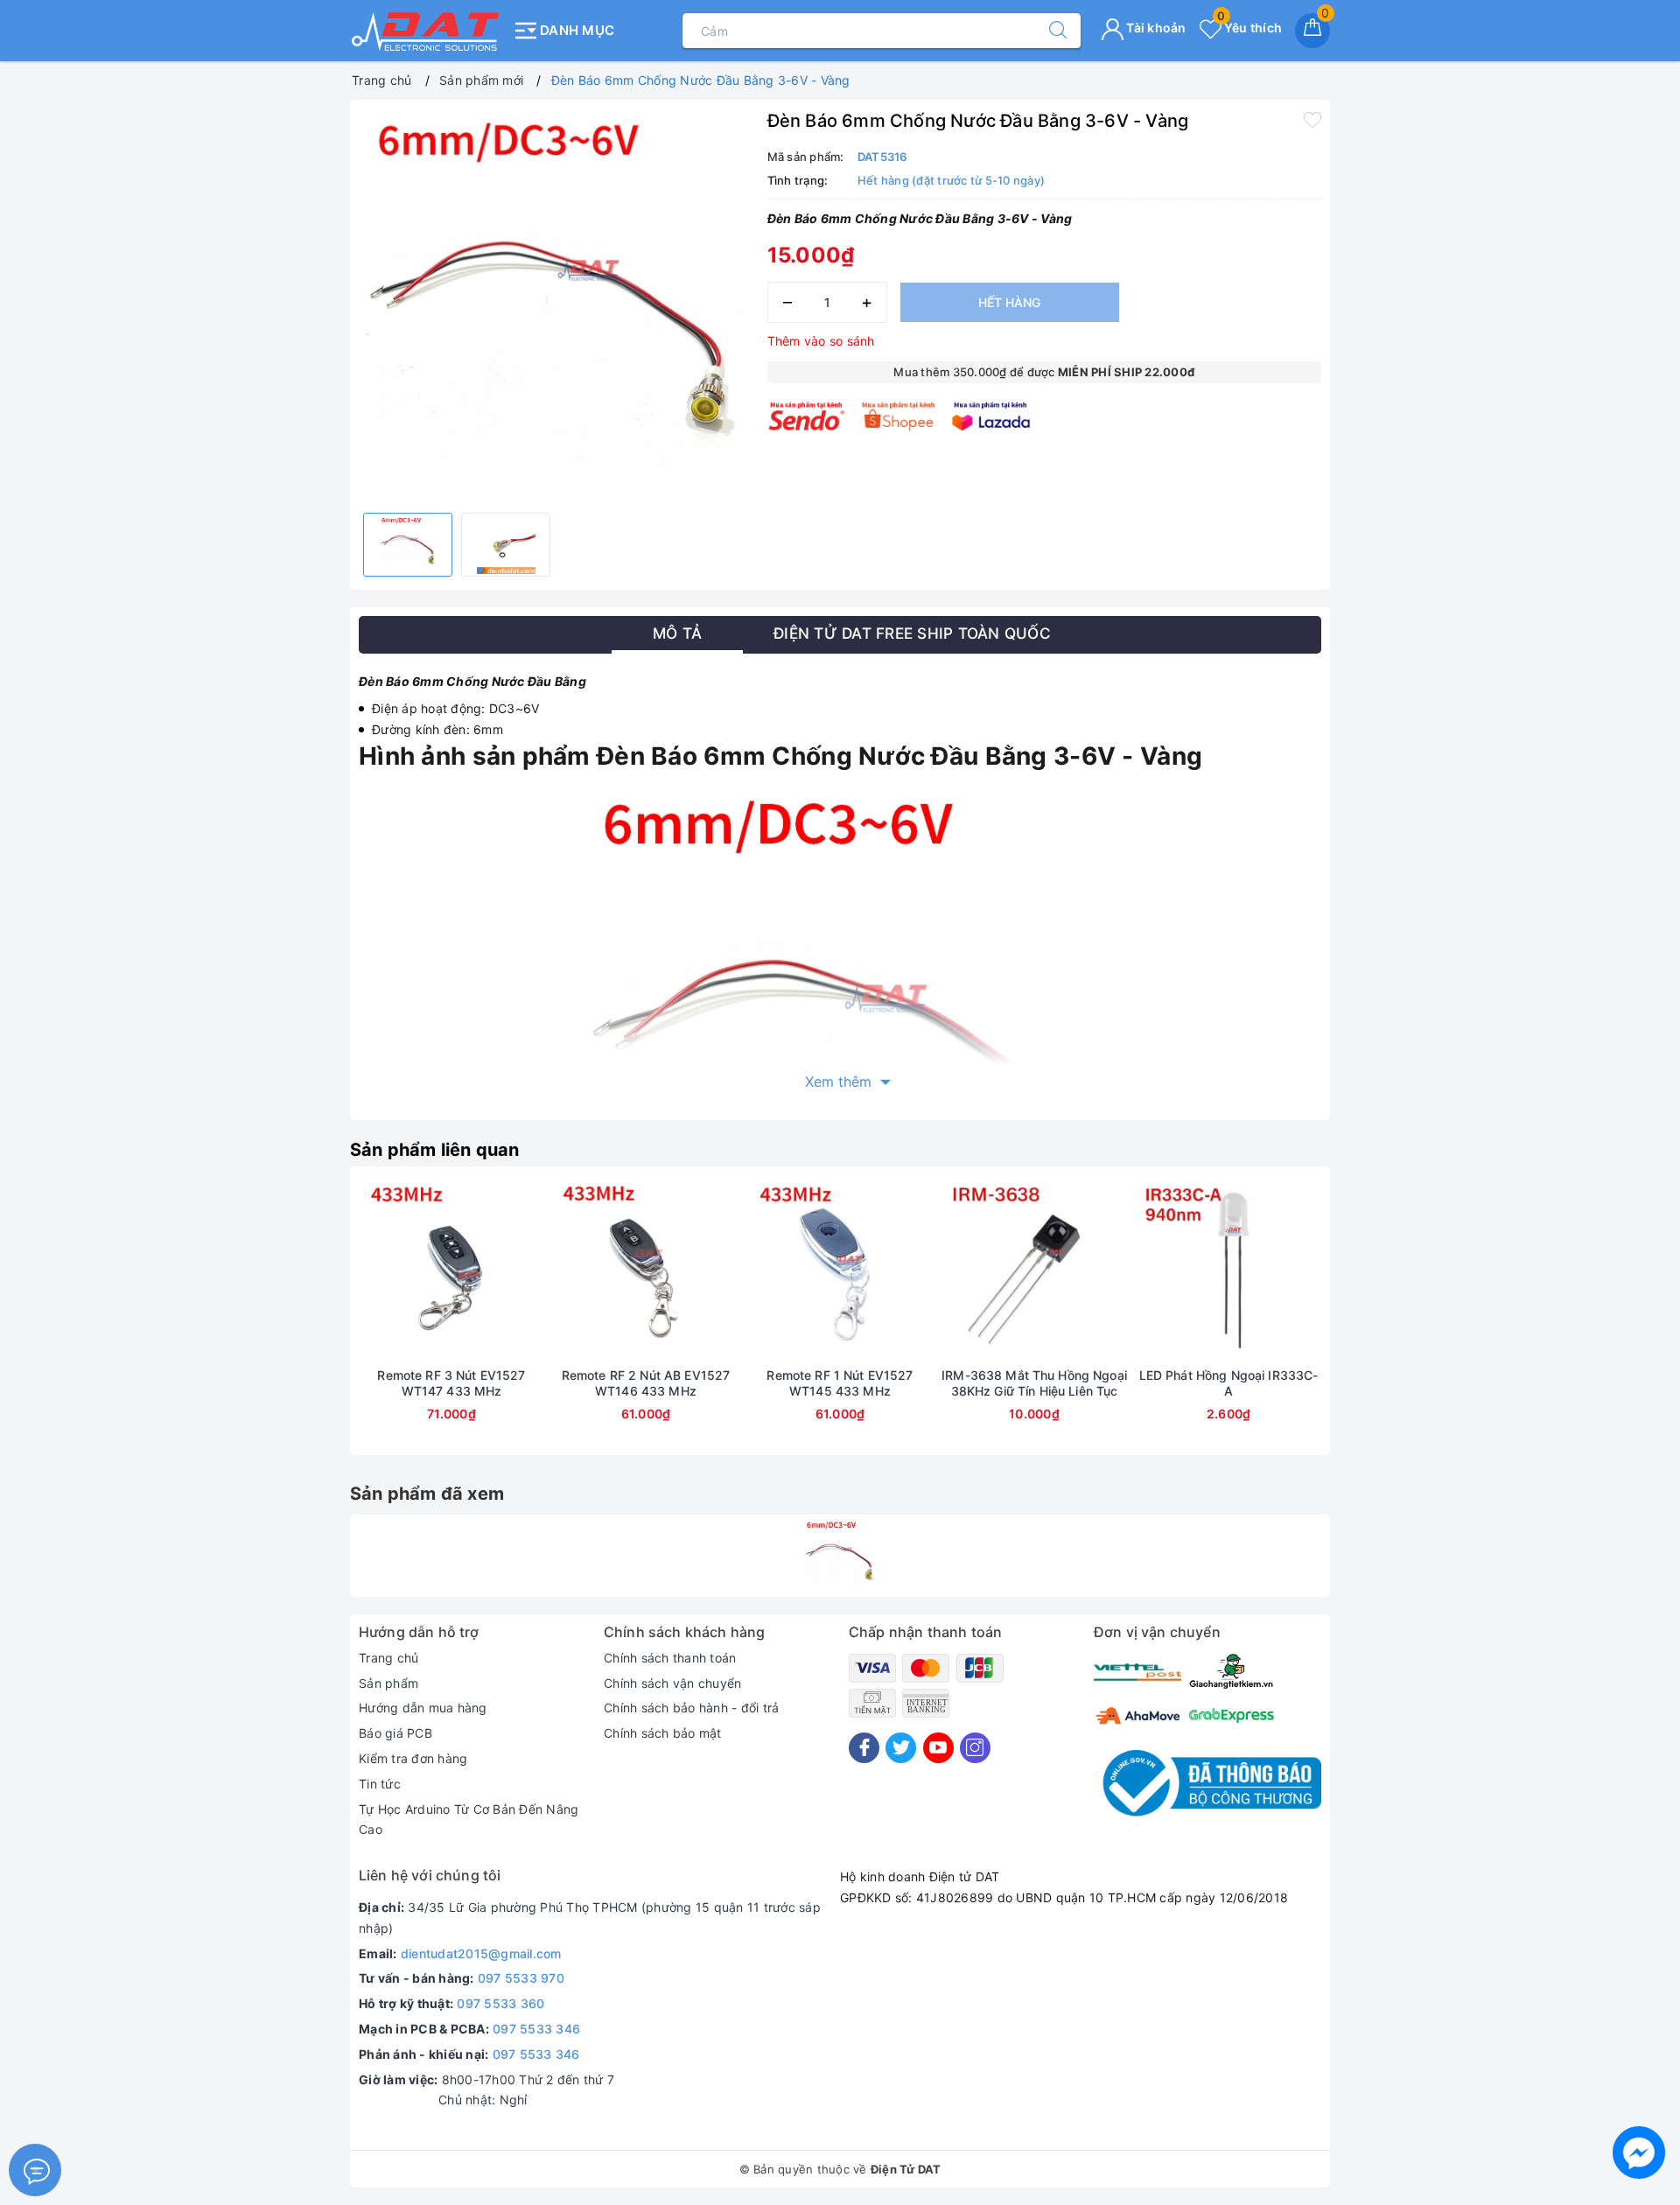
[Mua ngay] (369, 1271)
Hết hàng (1009, 302)
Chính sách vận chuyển (672, 1683)
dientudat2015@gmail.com (481, 1953)
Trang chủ (388, 1658)
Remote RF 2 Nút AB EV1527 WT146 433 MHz (646, 1383)
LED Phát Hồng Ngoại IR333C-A (1229, 1383)
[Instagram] (975, 1748)
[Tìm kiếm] (1049, 31)
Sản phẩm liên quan (435, 1150)
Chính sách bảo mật (663, 1733)
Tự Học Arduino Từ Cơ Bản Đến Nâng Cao (469, 1820)
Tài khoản (1155, 28)
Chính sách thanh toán (670, 1658)
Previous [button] (311, 1324)
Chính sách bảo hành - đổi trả (691, 1708)
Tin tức (380, 1784)
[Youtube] (938, 1748)
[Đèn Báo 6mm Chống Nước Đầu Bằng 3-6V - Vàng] (840, 1556)
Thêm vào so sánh (821, 341)
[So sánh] (534, 1271)
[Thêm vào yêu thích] (1312, 119)
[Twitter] (901, 1748)
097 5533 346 (536, 2029)
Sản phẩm (388, 1683)
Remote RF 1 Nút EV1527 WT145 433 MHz (840, 1383)
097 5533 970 (521, 1978)
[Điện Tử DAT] (427, 31)
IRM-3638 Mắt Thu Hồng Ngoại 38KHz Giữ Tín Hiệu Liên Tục (1034, 1383)
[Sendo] (807, 416)
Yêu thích (1249, 28)
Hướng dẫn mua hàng (423, 1708)
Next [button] (1369, 1324)
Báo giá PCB (395, 1733)
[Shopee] (899, 416)
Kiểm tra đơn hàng (413, 1758)
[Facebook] (864, 1748)
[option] (554, 304)
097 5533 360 (500, 2003)
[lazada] (991, 416)
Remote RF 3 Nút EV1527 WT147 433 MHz (451, 1383)
